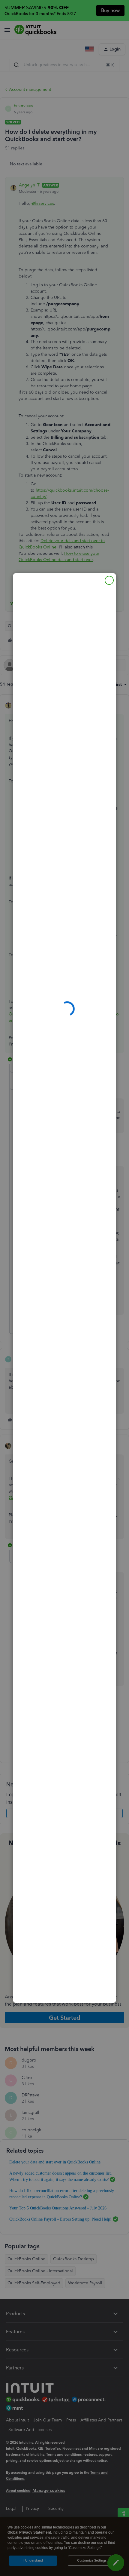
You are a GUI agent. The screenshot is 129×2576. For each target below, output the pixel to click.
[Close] (109, 580)
